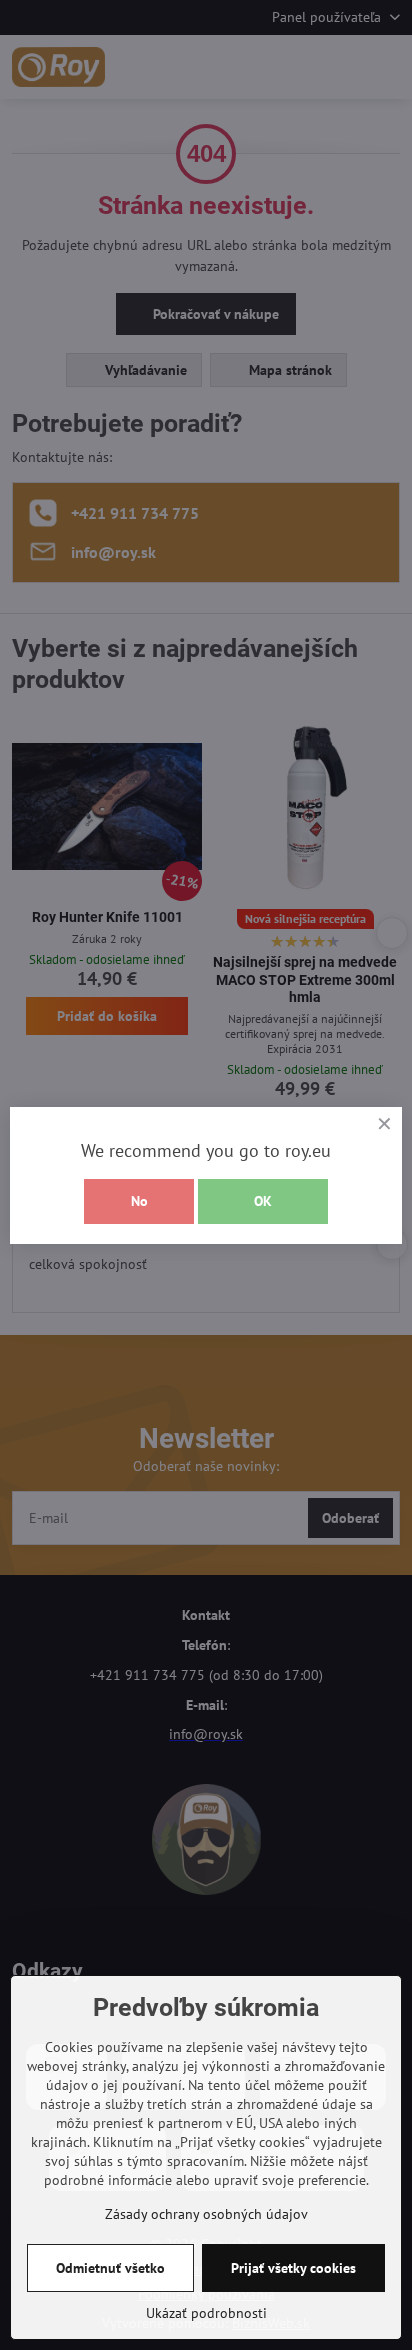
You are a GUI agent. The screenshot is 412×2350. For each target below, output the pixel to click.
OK (263, 1201)
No (139, 1201)
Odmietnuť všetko (110, 2268)
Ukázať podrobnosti (206, 2313)
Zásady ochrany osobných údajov (206, 2214)
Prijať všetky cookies (293, 2268)
